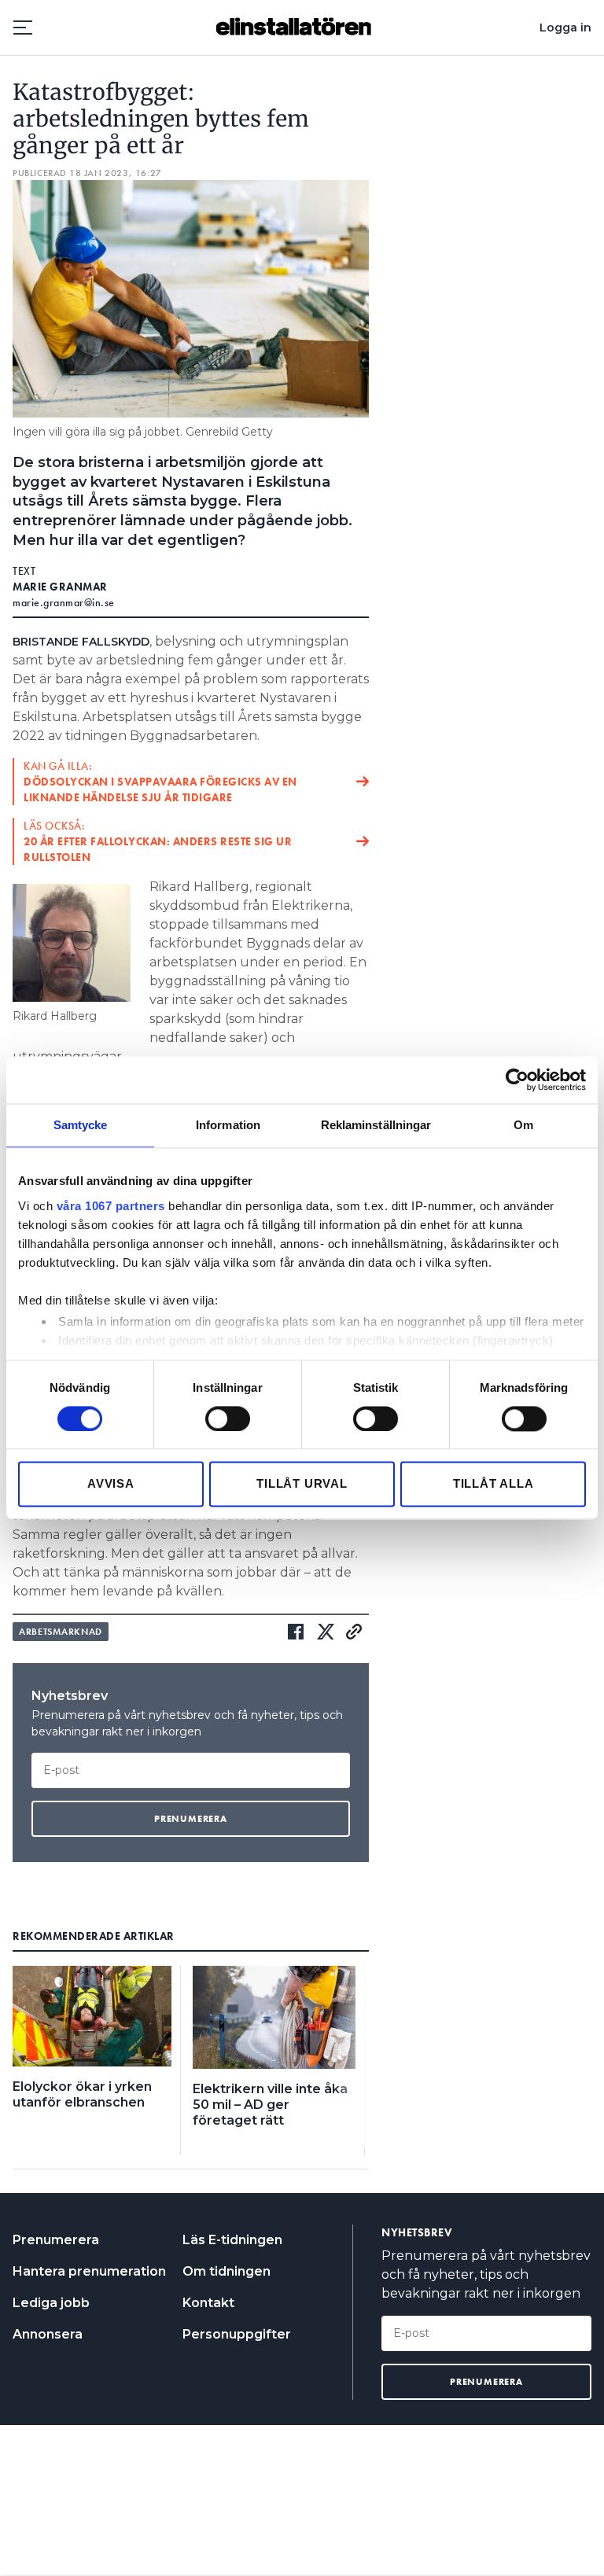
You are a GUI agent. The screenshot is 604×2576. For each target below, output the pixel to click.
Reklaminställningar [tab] (376, 1125)
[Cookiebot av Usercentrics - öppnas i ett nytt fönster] (517, 1080)
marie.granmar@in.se (64, 602)
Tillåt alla (494, 1484)
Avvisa (111, 1484)
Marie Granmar (60, 587)
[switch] (228, 1419)
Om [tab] (523, 1125)
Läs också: (158, 841)
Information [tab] (228, 1125)
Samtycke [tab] (81, 1125)
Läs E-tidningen (232, 2240)
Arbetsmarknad (61, 1632)
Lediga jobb (51, 2303)
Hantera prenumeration (89, 2271)
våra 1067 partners (111, 1206)
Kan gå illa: (160, 782)
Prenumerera (56, 2240)
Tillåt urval (302, 1484)
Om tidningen (226, 2271)
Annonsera (48, 2334)
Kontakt (208, 2303)
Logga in (565, 28)
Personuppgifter (237, 2334)
